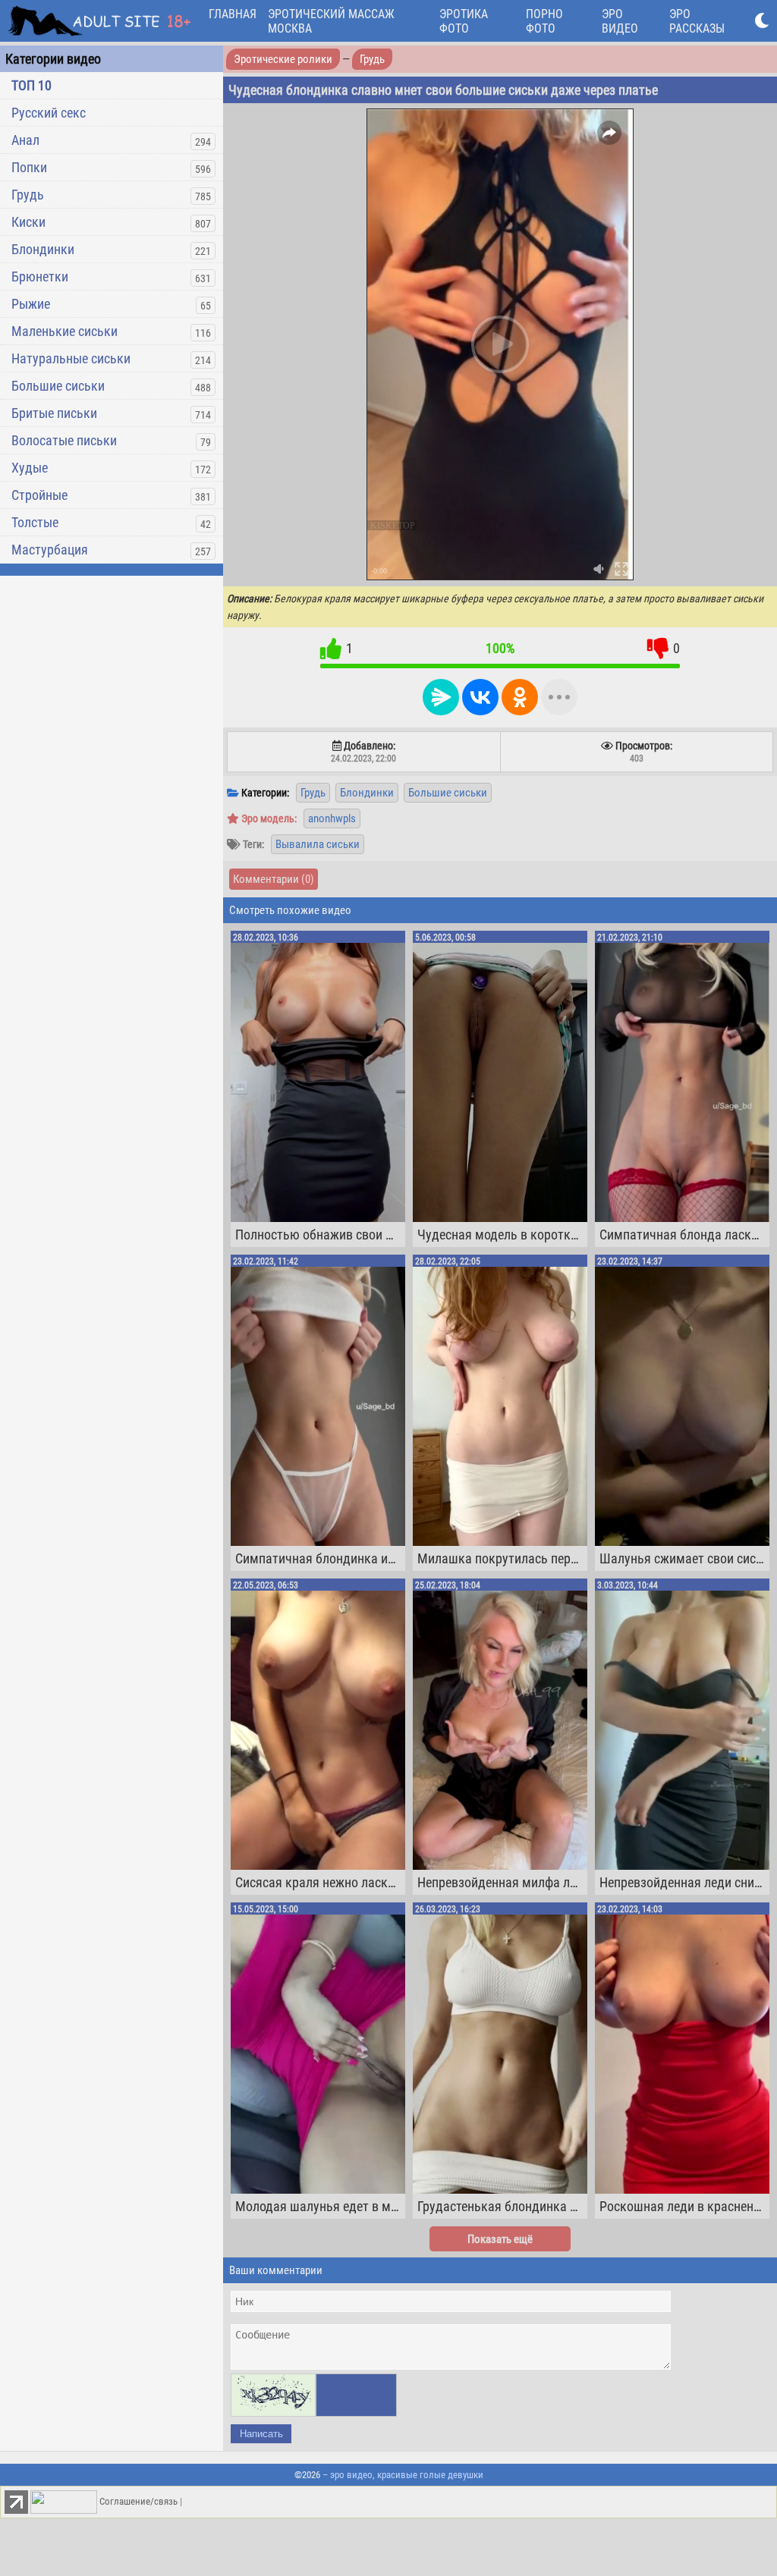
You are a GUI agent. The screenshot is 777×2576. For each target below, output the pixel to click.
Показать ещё (500, 2239)
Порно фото (544, 21)
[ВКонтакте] (480, 697)
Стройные (39, 495)
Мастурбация (50, 550)
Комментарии (274, 879)
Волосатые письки (64, 440)
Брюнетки (40, 276)
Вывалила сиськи (318, 844)
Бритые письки (54, 413)
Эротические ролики (283, 59)
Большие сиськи (58, 386)
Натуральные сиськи (71, 358)
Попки (29, 167)
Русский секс (49, 113)
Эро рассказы (697, 21)
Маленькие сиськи (64, 331)
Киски (28, 222)
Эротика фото (464, 21)
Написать (261, 2434)
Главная (233, 14)
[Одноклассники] (520, 697)
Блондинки (43, 249)
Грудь (28, 195)
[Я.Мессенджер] (441, 697)
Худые (30, 468)
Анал (25, 140)
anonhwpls (332, 818)
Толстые (35, 522)
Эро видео (620, 21)
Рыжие (31, 304)
